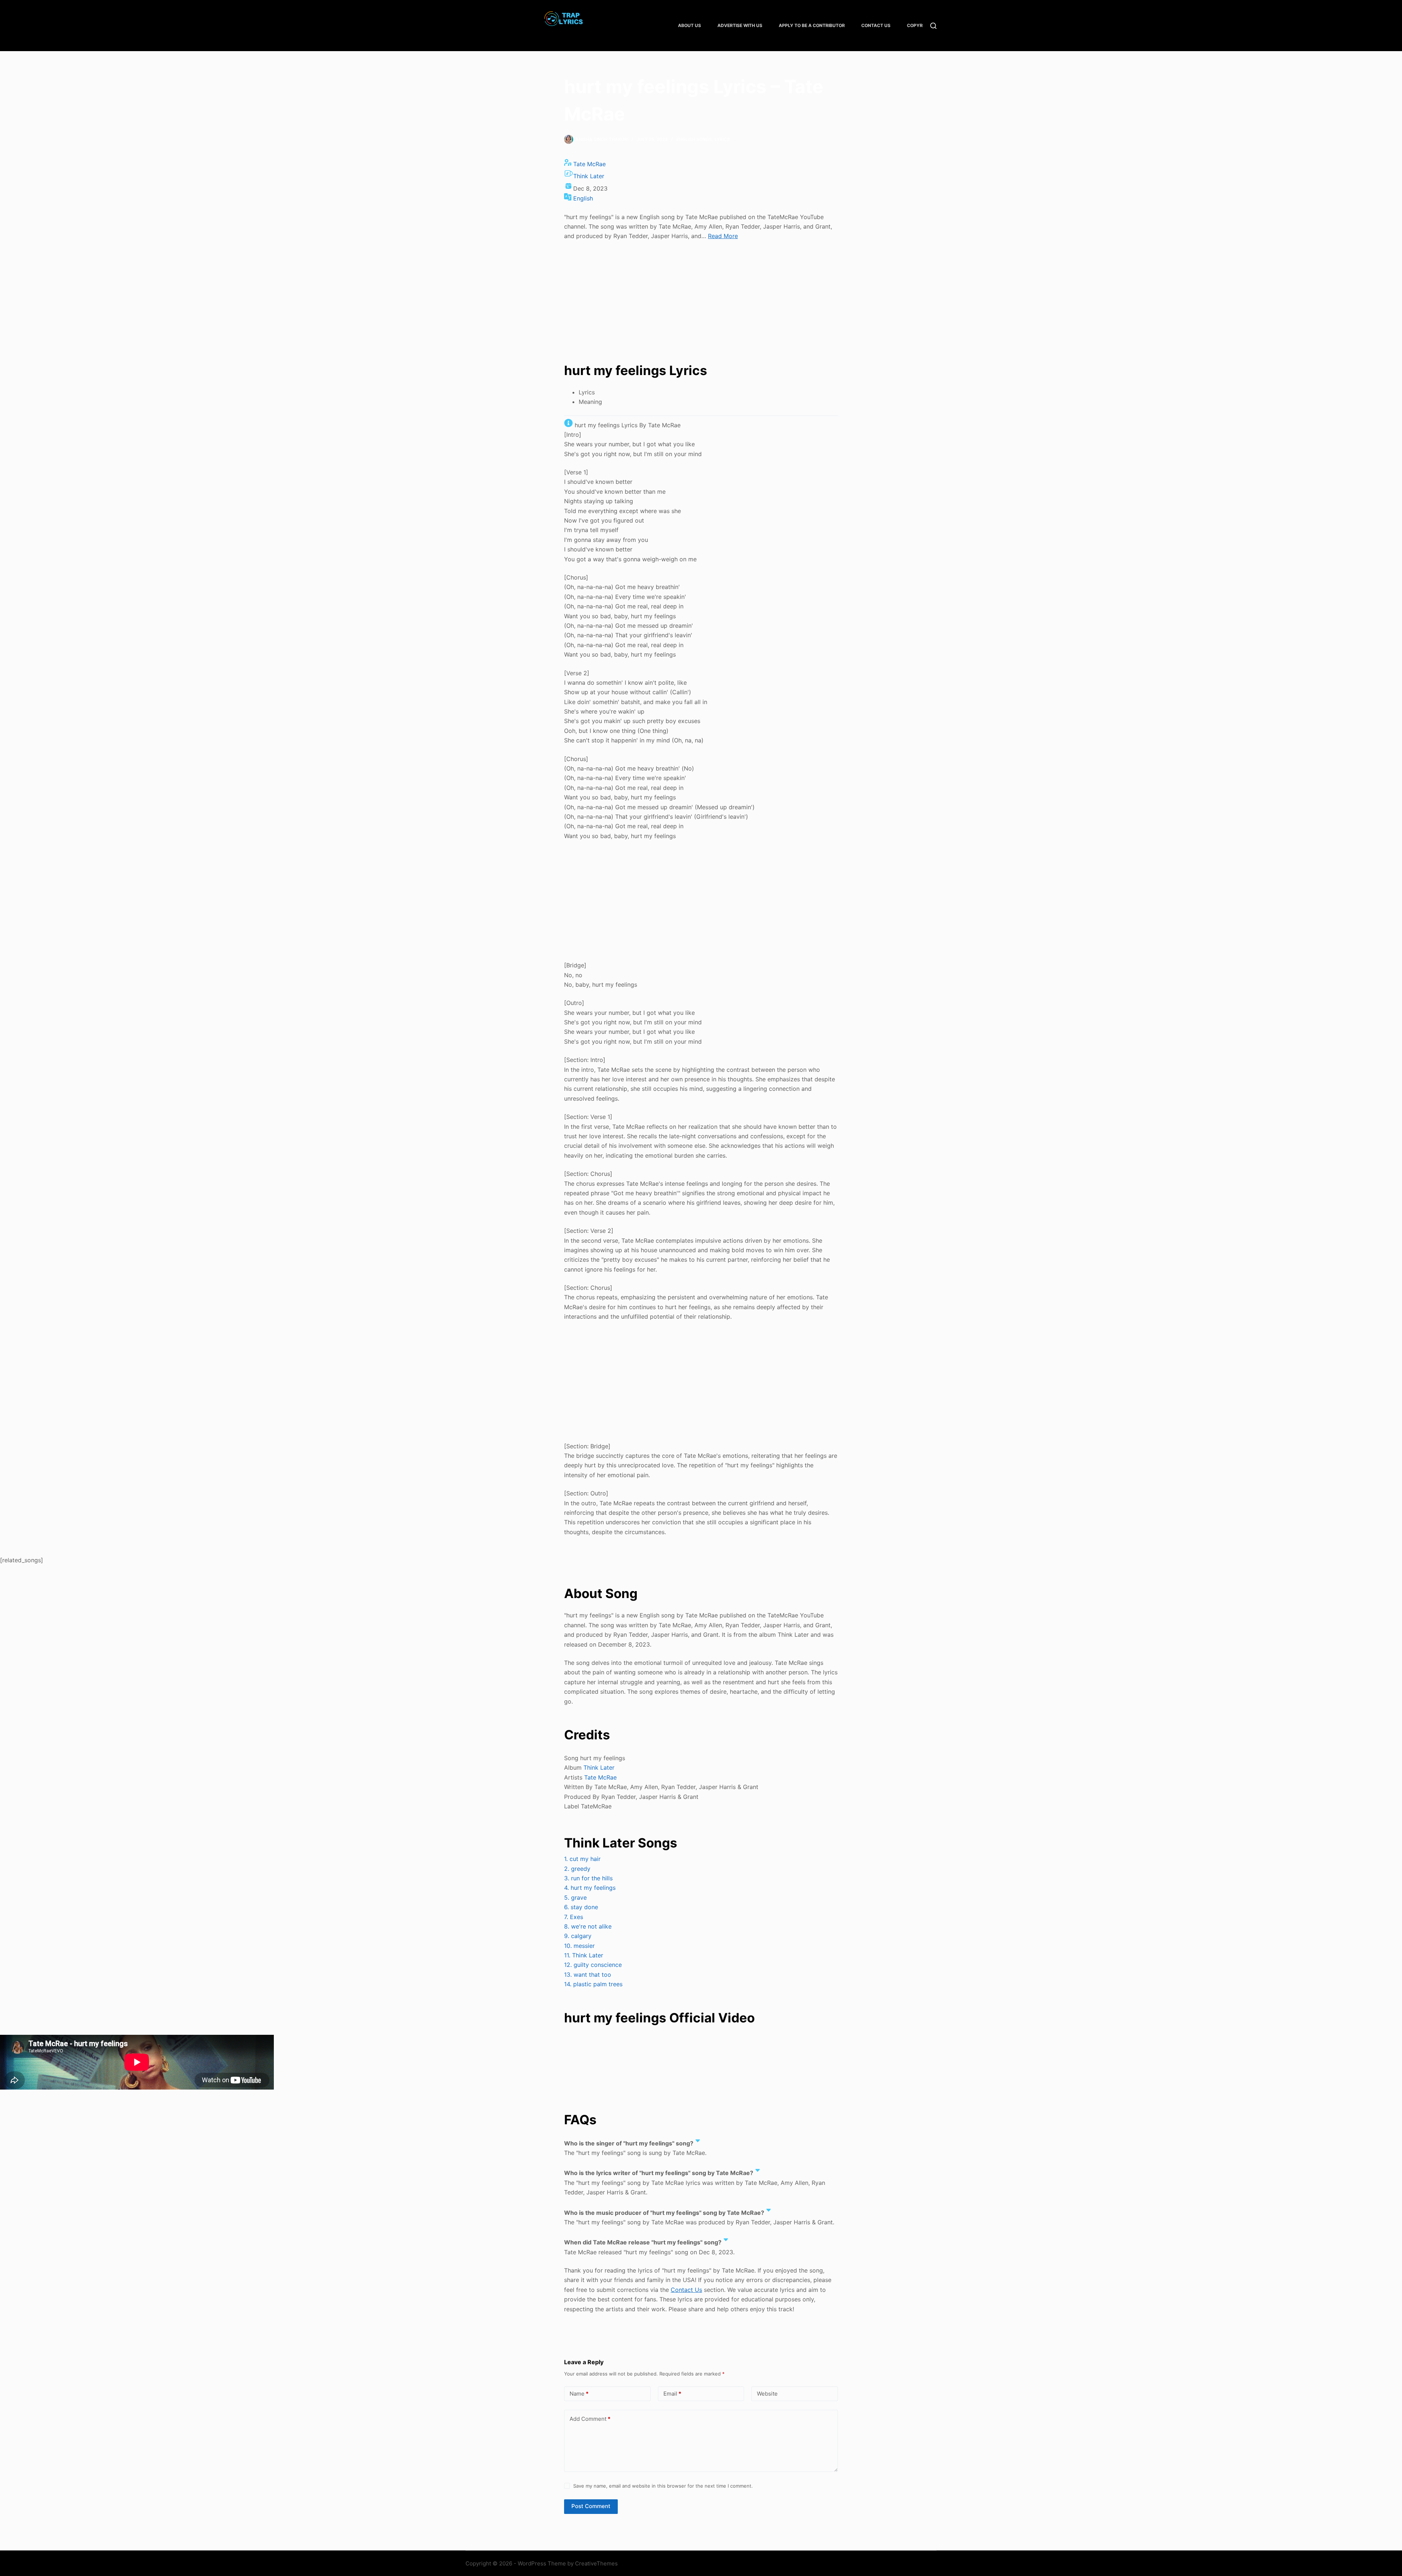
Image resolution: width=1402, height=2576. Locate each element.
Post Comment (591, 2506)
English (583, 198)
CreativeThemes (596, 2563)
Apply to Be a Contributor (812, 25)
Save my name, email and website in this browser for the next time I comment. (663, 2486)
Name (579, 2394)
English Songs (694, 139)
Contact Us (876, 25)
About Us (689, 25)
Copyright (920, 25)
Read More (723, 236)
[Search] (933, 26)
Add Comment (590, 2419)
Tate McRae (589, 164)
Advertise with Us (740, 25)
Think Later (589, 176)
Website (767, 2394)
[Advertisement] (701, 301)
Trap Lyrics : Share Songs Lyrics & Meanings (564, 33)
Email (672, 2394)
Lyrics (722, 139)
